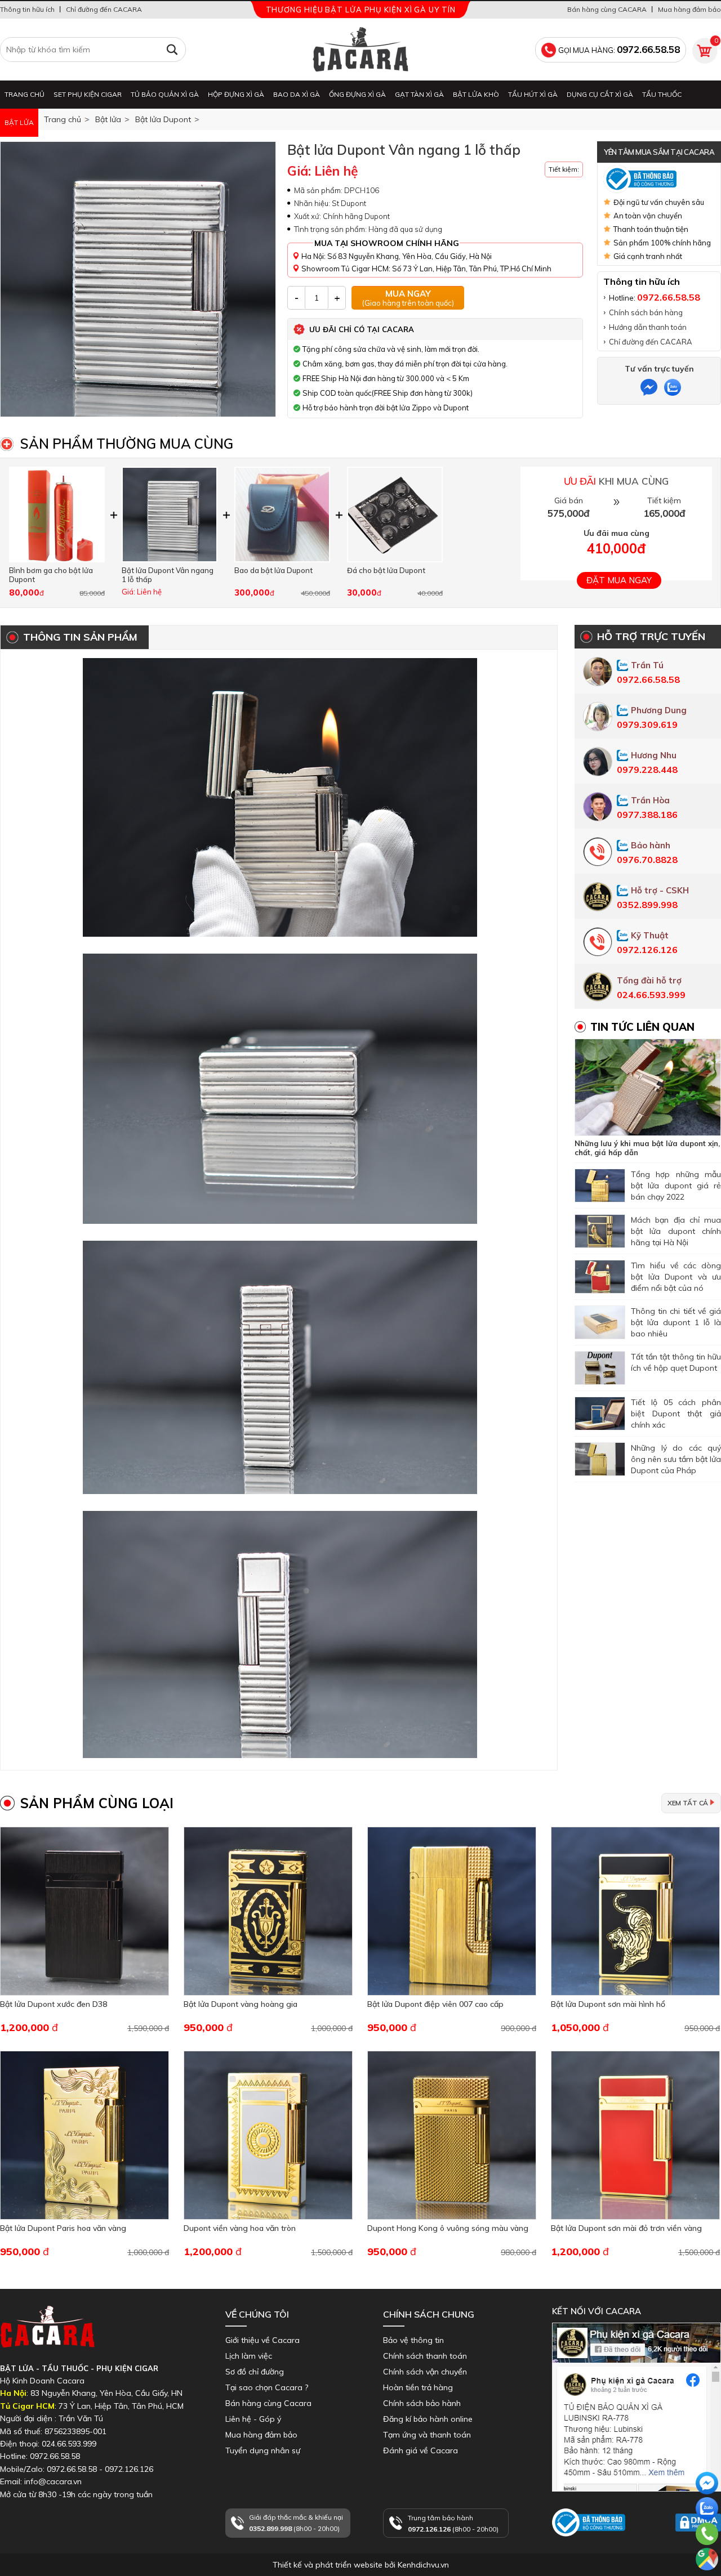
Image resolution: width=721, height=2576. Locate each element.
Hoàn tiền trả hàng (418, 2387)
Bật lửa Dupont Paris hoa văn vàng (63, 2228)
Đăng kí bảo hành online (428, 2419)
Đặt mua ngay (619, 580)
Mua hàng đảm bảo (689, 9)
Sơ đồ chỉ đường (255, 2372)
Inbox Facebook (581, 2497)
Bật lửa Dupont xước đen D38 (54, 2004)
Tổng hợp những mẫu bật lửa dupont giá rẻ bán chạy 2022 (676, 1186)
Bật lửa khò (476, 94)
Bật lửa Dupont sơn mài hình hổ (608, 2004)
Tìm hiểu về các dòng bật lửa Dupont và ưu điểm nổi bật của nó (676, 1277)
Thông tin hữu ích (27, 9)
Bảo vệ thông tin (413, 2340)
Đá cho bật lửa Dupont (386, 570)
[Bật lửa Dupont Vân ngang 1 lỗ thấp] (138, 279)
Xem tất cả (688, 1803)
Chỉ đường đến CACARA (104, 9)
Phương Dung (659, 710)
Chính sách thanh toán (425, 2356)
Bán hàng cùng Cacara (268, 2403)
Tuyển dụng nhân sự (263, 2450)
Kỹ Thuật (650, 935)
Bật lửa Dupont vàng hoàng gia (241, 2004)
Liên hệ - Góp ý (253, 2419)
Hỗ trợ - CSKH (660, 890)
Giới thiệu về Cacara (262, 2340)
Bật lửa (19, 122)
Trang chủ (25, 94)
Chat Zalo (705, 2530)
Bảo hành (651, 845)
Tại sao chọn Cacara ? (267, 2387)
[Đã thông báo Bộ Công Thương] (659, 179)
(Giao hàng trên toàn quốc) (408, 298)
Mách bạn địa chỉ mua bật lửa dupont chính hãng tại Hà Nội (676, 1231)
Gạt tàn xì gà (419, 94)
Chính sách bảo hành (422, 2403)
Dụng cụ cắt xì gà (600, 94)
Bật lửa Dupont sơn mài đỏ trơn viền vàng (626, 2228)
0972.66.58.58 (707, 2550)
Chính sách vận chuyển (425, 2372)
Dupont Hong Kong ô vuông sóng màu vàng (448, 2228)
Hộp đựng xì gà (236, 94)
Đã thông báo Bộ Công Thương (584, 2547)
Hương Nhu (654, 755)
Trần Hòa (650, 800)
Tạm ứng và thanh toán (427, 2435)
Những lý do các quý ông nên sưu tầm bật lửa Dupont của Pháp (676, 1459)
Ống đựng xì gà (357, 94)
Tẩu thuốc (662, 94)
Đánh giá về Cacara (420, 2450)
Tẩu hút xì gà (533, 94)
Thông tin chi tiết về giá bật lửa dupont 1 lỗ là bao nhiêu (676, 1322)
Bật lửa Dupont (163, 119)
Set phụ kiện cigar (88, 94)
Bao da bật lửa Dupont (273, 570)
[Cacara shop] (360, 50)
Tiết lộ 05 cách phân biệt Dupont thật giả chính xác (676, 1414)
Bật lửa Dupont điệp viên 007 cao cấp (435, 2004)
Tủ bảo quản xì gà (165, 94)
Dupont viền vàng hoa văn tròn (240, 2228)
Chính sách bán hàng (646, 312)
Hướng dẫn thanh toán (648, 327)
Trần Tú (647, 665)
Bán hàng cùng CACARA (607, 9)
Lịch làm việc (249, 2356)
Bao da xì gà (297, 94)
